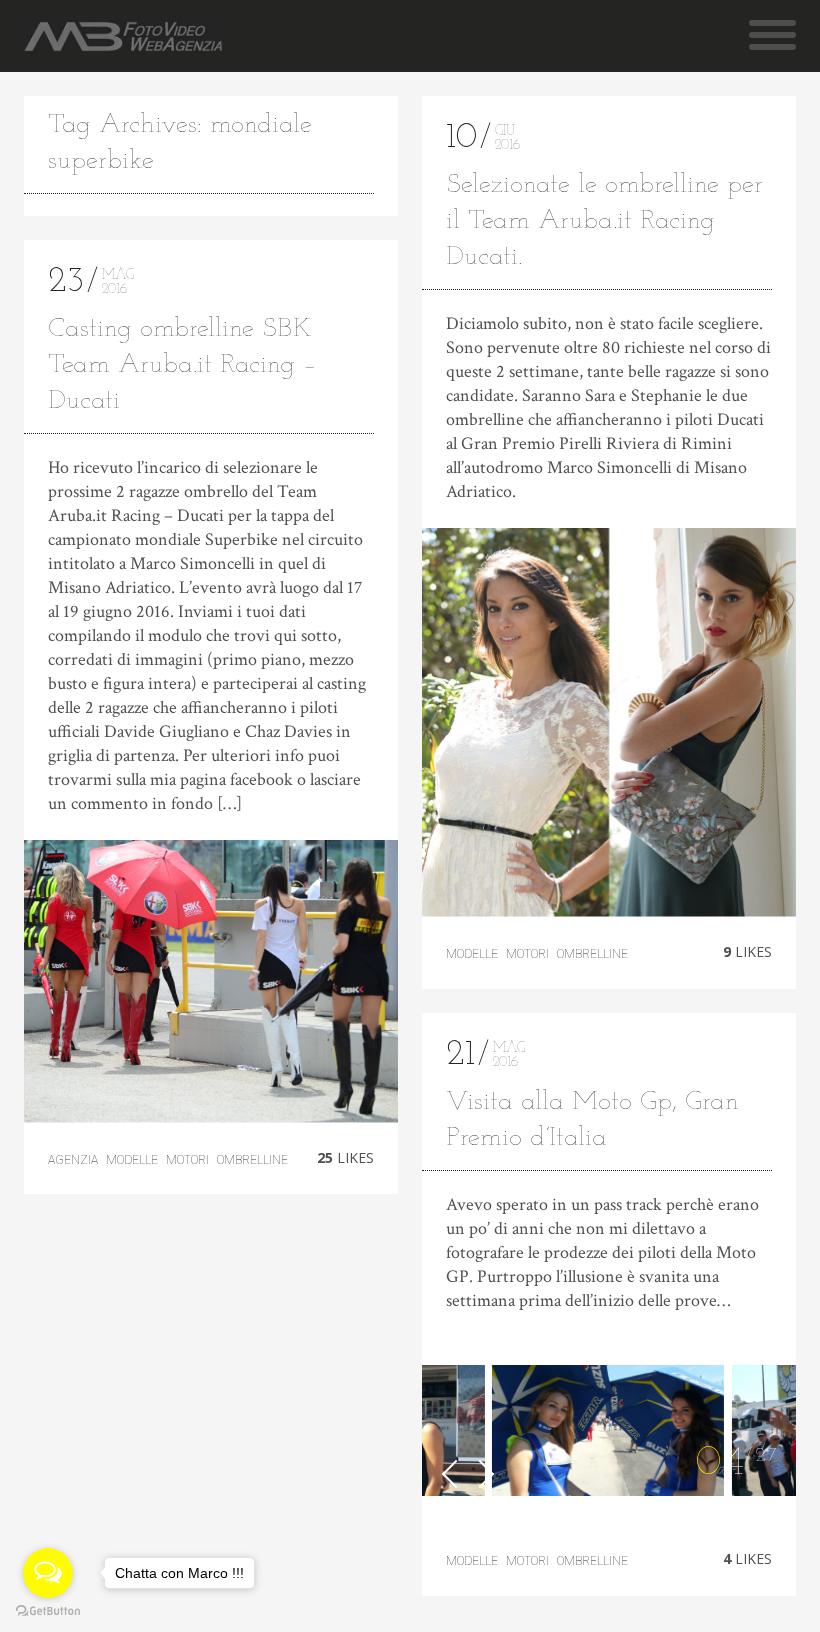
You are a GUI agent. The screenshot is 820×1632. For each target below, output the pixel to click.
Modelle (132, 1160)
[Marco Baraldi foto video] (123, 36)
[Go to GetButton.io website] (48, 1611)
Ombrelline (252, 1160)
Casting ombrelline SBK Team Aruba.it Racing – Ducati (182, 365)
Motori (187, 1160)
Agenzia (73, 1160)
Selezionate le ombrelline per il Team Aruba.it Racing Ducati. (604, 221)
